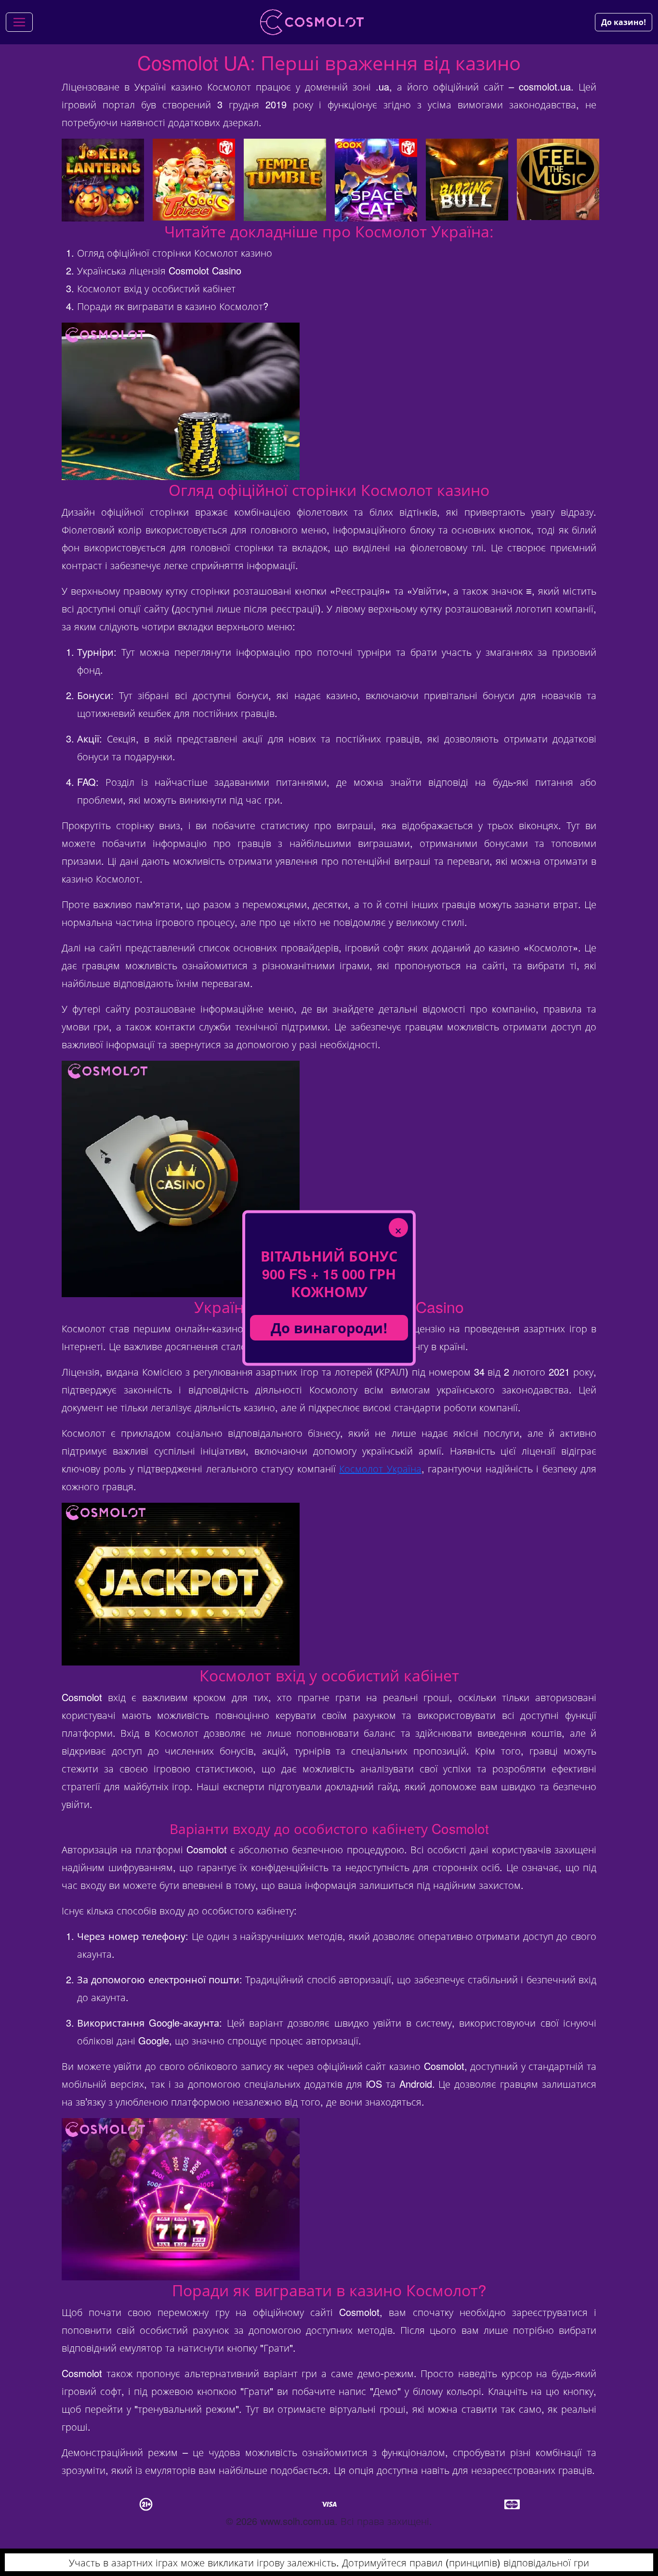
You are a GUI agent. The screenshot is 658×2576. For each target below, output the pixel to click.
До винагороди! (329, 1328)
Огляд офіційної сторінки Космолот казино (175, 253)
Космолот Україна (380, 1468)
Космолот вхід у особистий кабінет (156, 288)
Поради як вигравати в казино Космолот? (173, 306)
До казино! (624, 22)
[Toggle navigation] (19, 22)
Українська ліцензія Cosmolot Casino (159, 270)
